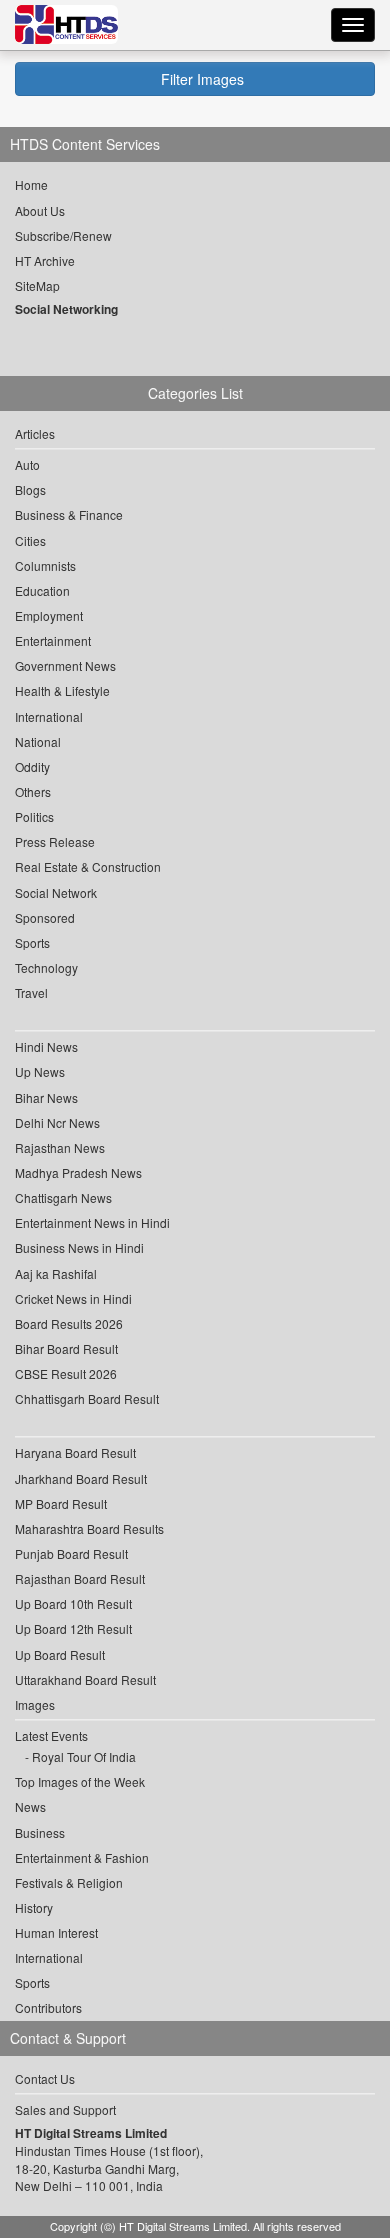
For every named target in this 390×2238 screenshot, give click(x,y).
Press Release (55, 841)
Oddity (32, 766)
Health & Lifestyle (62, 690)
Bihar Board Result (66, 1348)
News (30, 1806)
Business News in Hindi (79, 1247)
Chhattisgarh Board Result (87, 1398)
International (49, 716)
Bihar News (46, 1097)
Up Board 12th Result (73, 1628)
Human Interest (56, 1932)
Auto (27, 464)
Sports (32, 942)
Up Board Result (60, 1654)
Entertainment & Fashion (82, 1857)
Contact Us (45, 2078)
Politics (34, 816)
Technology (46, 967)
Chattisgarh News (63, 1197)
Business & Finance (69, 514)
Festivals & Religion (69, 1882)
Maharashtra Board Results (89, 1528)
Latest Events (51, 1735)
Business (40, 1832)
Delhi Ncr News (57, 1122)
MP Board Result (61, 1503)
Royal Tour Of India (84, 1756)
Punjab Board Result (71, 1553)
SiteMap (37, 285)
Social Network (56, 892)
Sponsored (45, 917)
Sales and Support (65, 2109)
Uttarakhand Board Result (85, 1679)
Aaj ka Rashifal (56, 1273)
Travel (31, 992)
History (34, 1907)
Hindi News (46, 1046)
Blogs (30, 489)
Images (35, 1704)
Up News (40, 1071)
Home (31, 184)
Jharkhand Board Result (81, 1478)
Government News (65, 665)
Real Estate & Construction (88, 866)
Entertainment (53, 640)
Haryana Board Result (75, 1452)
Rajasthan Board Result (80, 1578)
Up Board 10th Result (73, 1603)
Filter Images (200, 79)
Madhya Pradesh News (78, 1172)
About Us (40, 210)
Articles (35, 433)
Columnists (45, 565)
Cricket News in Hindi (73, 1298)
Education (42, 590)
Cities (30, 540)
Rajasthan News (60, 1147)
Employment (49, 615)
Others (33, 791)
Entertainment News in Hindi (92, 1222)
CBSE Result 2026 (66, 1373)
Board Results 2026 (69, 1323)
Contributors (48, 2007)
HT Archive (45, 260)
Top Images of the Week (80, 1781)
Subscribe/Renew (63, 235)
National (38, 741)
